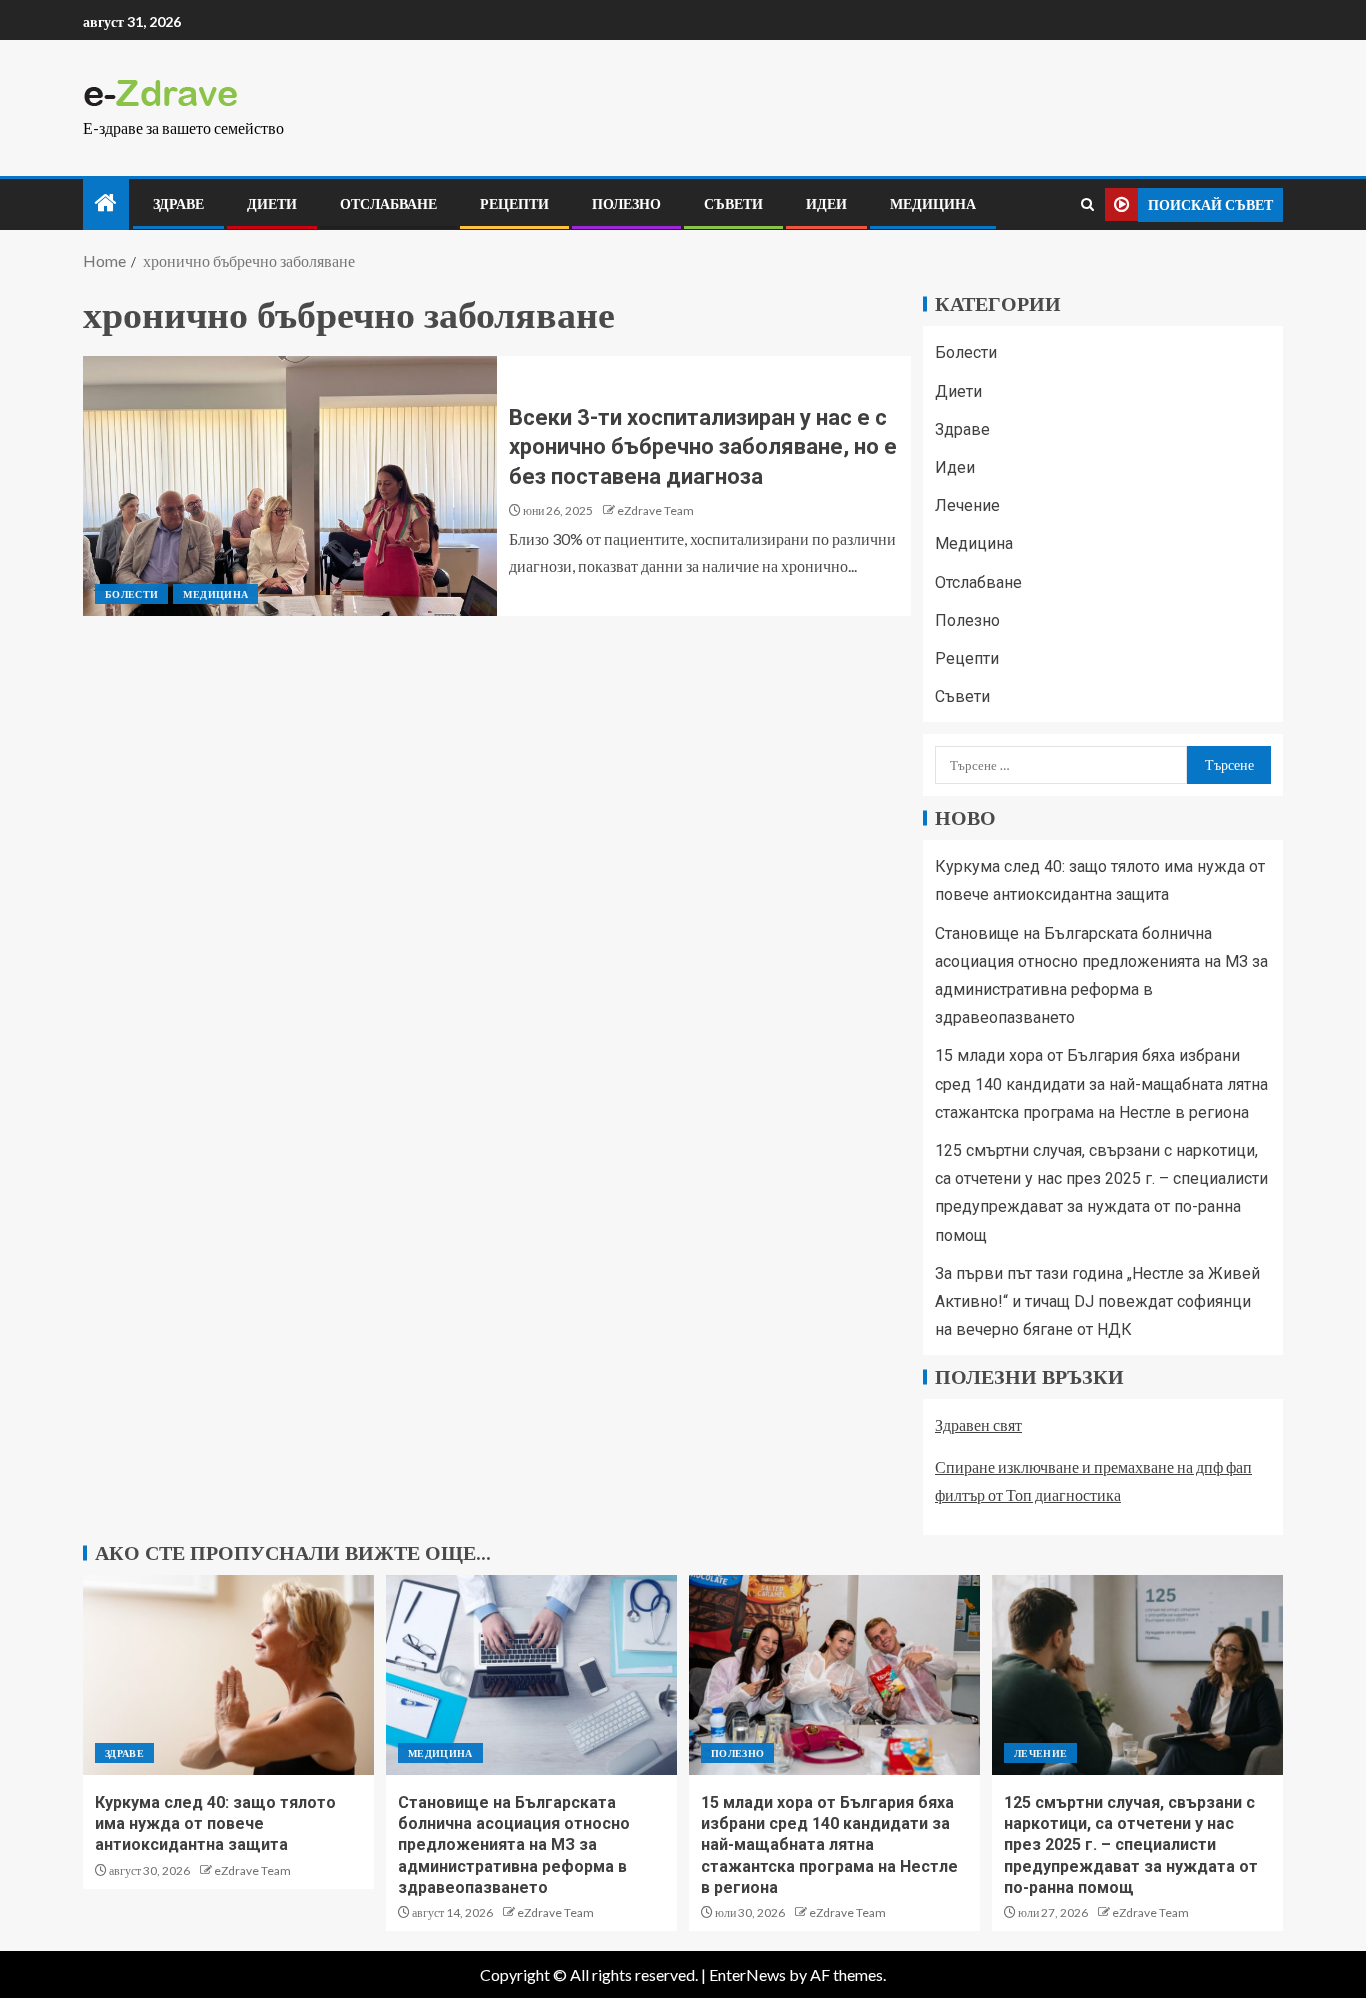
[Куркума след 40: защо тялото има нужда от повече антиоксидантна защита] (228, 1675)
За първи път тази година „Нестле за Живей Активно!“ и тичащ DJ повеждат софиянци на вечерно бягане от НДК (1097, 1301)
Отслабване (388, 204)
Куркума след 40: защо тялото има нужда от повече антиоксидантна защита (215, 1824)
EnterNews (747, 1974)
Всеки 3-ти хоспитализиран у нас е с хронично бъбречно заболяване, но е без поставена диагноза (703, 447)
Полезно (626, 204)
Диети (272, 204)
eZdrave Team (655, 510)
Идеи (826, 204)
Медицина (933, 204)
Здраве (178, 204)
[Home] (106, 203)
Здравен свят (978, 1424)
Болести (131, 594)
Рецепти (514, 204)
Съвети (733, 204)
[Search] (1087, 204)
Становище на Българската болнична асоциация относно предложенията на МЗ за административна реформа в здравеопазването (514, 1845)
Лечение (967, 505)
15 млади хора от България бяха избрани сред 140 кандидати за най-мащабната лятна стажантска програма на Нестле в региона (1101, 1083)
